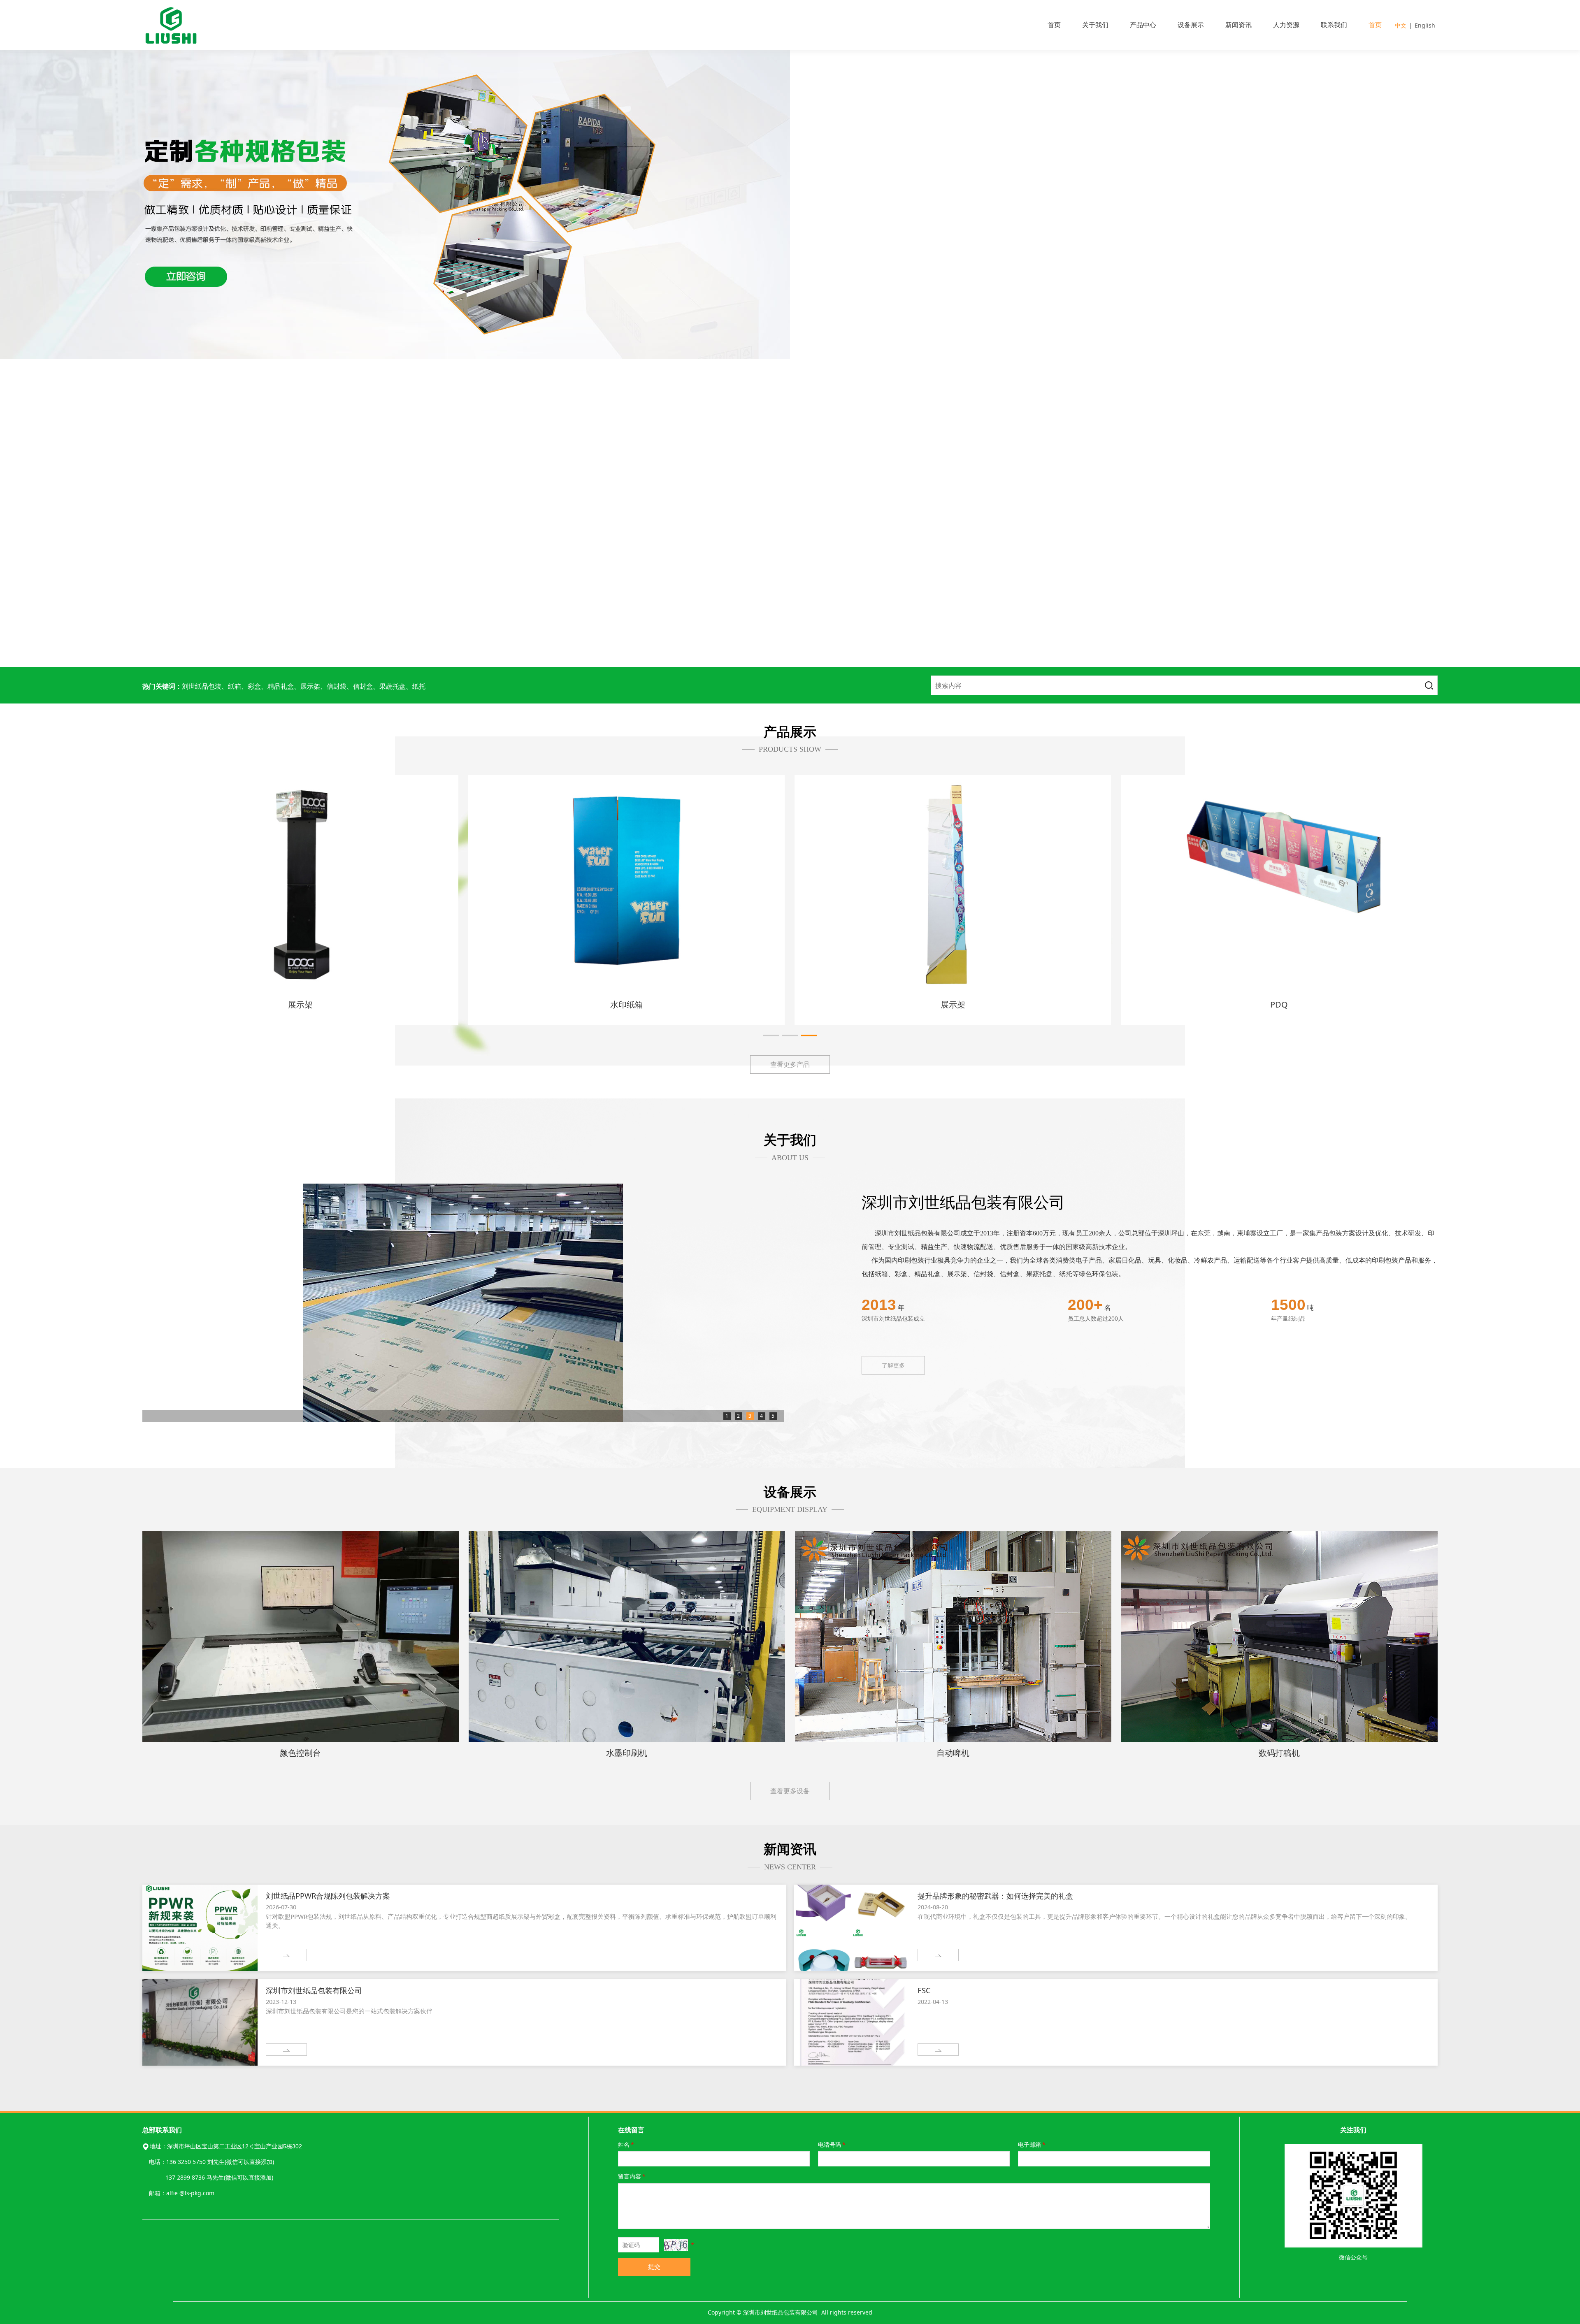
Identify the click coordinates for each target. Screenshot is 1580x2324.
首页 (1054, 25)
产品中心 (1143, 25)
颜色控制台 (300, 1753)
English (1425, 25)
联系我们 (1334, 25)
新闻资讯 (1238, 25)
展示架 (627, 1004)
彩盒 (300, 1004)
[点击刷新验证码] (676, 2245)
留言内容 (632, 2176)
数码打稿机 (1279, 1753)
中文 (1401, 25)
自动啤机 (953, 1753)
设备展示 (1191, 25)
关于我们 (1095, 25)
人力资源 (1286, 25)
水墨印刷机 (627, 1753)
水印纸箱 (1279, 1004)
